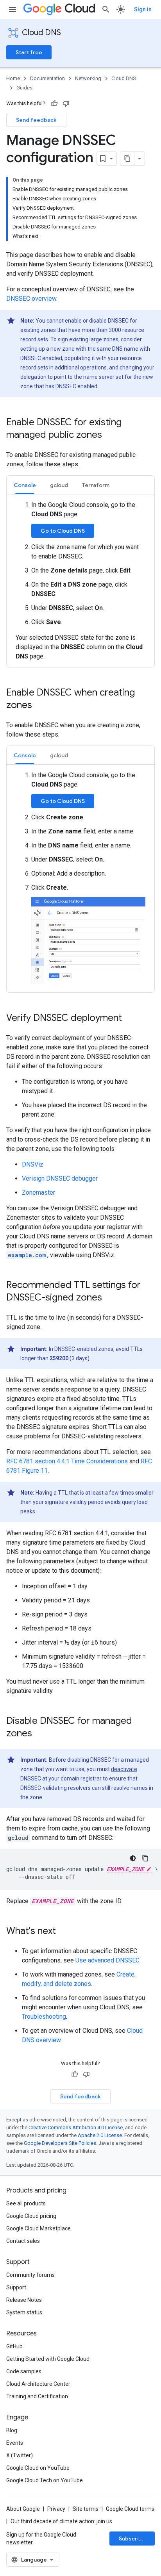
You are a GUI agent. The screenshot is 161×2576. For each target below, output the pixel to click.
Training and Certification (37, 2396)
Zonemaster (38, 1193)
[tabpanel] (80, 581)
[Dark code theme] (133, 1858)
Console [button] (25, 485)
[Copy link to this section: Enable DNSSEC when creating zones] (40, 706)
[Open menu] (13, 9)
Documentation (47, 78)
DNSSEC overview (31, 299)
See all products (26, 2203)
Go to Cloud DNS (63, 531)
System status (24, 2312)
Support (16, 2287)
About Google (23, 2509)
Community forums (30, 2275)
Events (15, 2443)
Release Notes (24, 2300)
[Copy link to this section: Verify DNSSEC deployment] (130, 1018)
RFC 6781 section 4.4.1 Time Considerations (67, 1461)
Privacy (56, 2509)
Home (13, 78)
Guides (24, 88)
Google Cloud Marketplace (38, 2228)
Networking (88, 78)
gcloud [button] (59, 485)
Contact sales (23, 2241)
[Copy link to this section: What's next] (64, 1931)
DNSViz (33, 1164)
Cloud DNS (41, 33)
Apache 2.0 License (100, 2135)
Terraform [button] (96, 485)
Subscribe (132, 2539)
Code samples (24, 2371)
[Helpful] (54, 103)
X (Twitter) (20, 2455)
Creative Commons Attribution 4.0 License (76, 2127)
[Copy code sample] (145, 1858)
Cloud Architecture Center (38, 2384)
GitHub (14, 2346)
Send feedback (36, 120)
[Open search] (106, 9)
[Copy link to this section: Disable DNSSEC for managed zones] (40, 1734)
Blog (12, 2430)
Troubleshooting (44, 2017)
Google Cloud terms (130, 2509)
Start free (29, 52)
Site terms (86, 2509)
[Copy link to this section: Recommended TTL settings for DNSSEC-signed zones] (110, 1298)
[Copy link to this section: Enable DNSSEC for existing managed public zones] (110, 435)
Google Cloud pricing (31, 2216)
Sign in (143, 9)
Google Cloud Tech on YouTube (45, 2480)
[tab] (25, 485)
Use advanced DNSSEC (107, 1960)
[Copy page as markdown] (127, 159)
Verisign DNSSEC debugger (60, 1178)
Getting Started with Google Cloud (48, 2359)
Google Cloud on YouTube (38, 2468)
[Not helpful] (66, 103)
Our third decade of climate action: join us (61, 2521)
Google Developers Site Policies (60, 2143)
